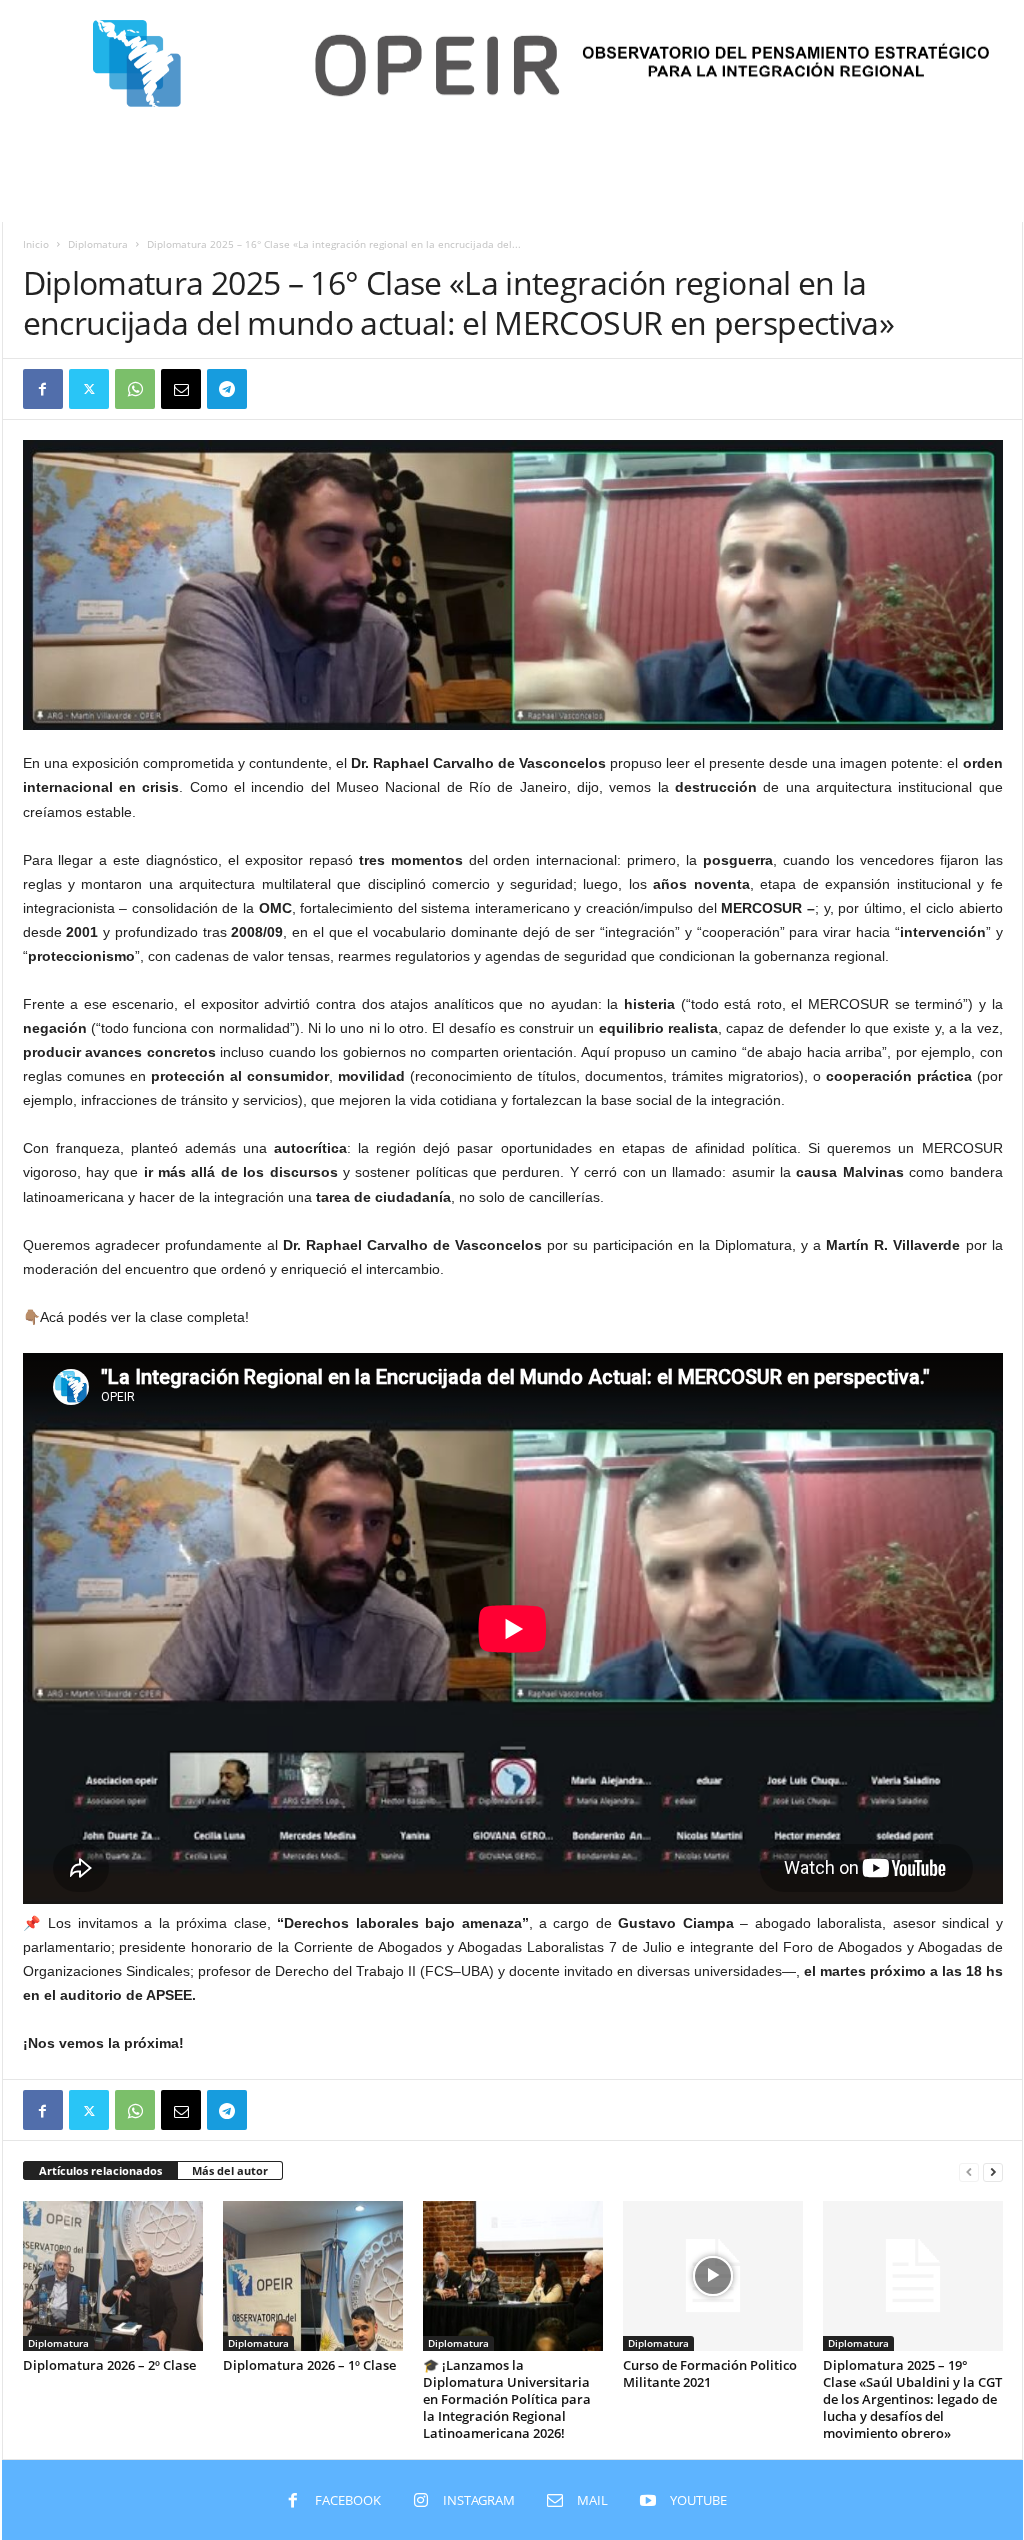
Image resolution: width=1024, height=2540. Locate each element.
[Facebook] (43, 389)
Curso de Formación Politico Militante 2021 (710, 2373)
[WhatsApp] (135, 389)
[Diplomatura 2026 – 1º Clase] (313, 2276)
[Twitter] (89, 389)
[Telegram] (227, 389)
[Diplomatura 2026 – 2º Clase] (113, 2276)
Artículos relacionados (100, 2170)
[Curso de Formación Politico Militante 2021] (713, 2276)
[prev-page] (969, 2171)
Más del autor (230, 2170)
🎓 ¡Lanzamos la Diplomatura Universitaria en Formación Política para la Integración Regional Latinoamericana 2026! (507, 2399)
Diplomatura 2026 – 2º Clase (109, 2365)
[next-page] (993, 2171)
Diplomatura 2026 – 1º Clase (309, 2365)
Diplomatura (98, 244)
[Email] (181, 389)
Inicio (36, 244)
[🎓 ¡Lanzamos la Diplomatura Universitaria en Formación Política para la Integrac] (513, 2276)
